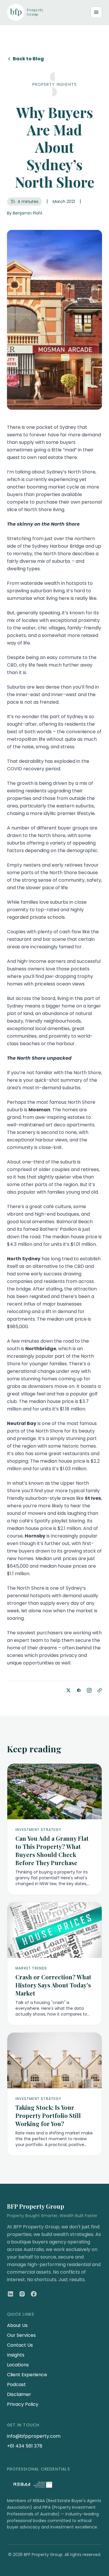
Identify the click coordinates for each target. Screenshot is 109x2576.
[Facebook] (34, 2294)
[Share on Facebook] (79, 1690)
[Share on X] (68, 1690)
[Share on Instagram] (89, 1690)
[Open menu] (96, 12)
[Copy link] (100, 1690)
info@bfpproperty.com (34, 2436)
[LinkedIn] (10, 2294)
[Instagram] (22, 2294)
